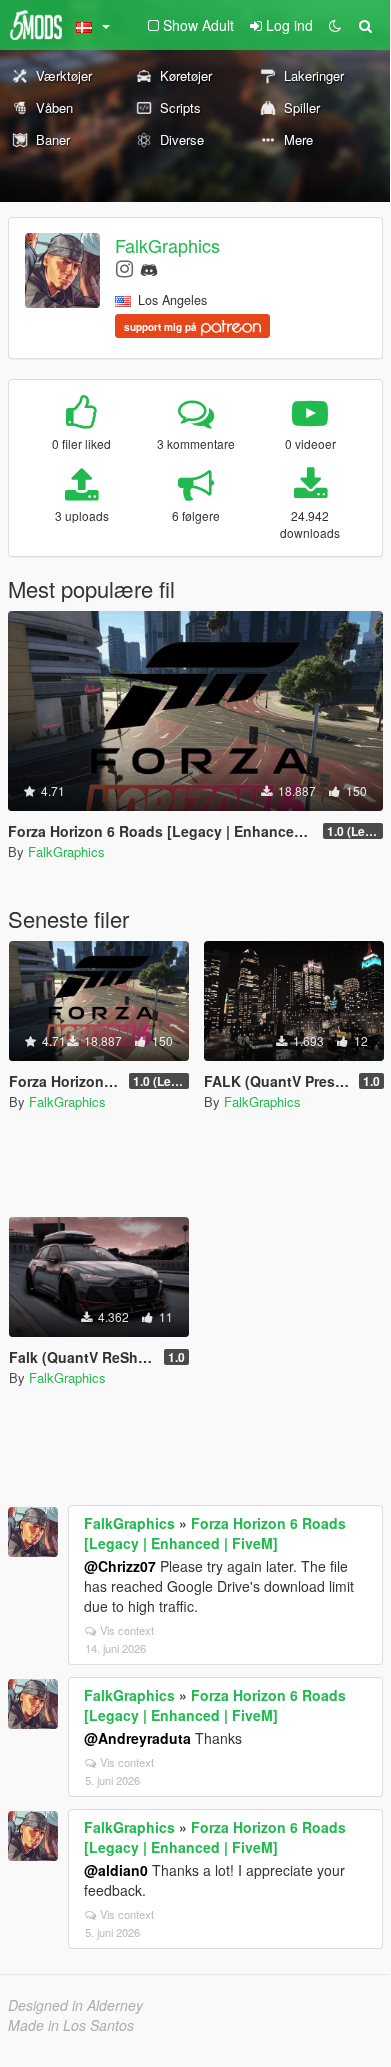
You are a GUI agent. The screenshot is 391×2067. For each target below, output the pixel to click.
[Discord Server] (149, 267)
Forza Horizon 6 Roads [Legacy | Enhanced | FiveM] (215, 1533)
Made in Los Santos (71, 2025)
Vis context (127, 1630)
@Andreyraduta (137, 1738)
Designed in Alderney (75, 2005)
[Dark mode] (335, 25)
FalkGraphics (167, 245)
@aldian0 (116, 1870)
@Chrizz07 (120, 1566)
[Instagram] (124, 267)
